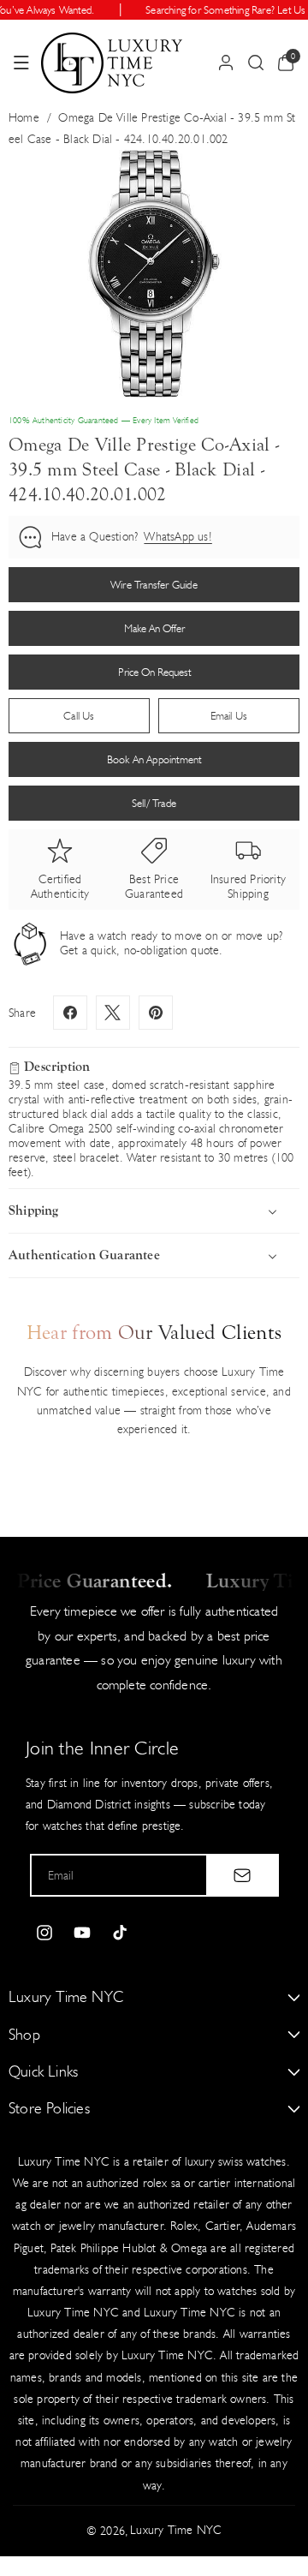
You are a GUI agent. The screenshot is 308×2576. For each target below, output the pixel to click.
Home (24, 118)
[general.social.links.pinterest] (156, 1013)
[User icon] (226, 63)
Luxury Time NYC (176, 2530)
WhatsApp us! (178, 537)
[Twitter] (113, 1013)
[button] (21, 63)
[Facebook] (70, 1013)
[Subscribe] (242, 1875)
